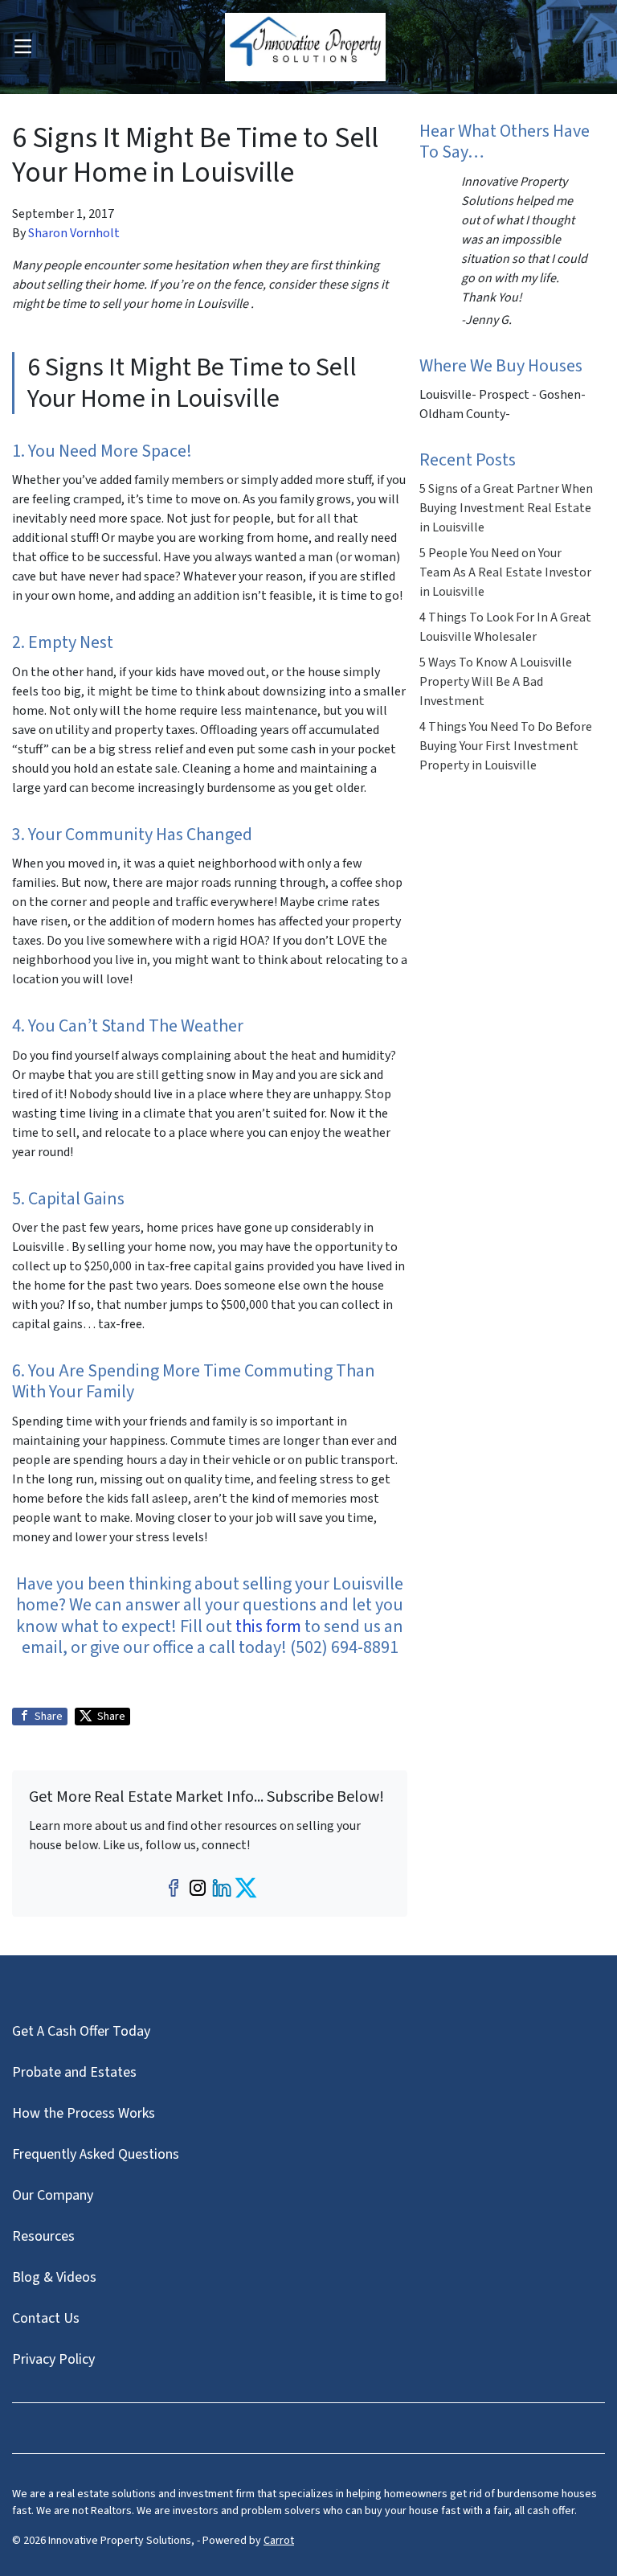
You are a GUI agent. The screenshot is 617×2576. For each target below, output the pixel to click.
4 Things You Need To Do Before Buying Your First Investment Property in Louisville (506, 746)
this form (268, 1626)
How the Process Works (84, 2113)
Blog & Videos (54, 2277)
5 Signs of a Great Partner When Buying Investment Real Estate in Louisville (506, 508)
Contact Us (46, 2318)
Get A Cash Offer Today (81, 2031)
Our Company (53, 2195)
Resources (43, 2236)
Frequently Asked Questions (96, 2154)
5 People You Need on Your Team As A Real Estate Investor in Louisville (505, 572)
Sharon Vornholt (74, 233)
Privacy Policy (53, 2359)
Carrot (279, 2541)
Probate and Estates (74, 2072)
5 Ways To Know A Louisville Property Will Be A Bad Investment (496, 682)
